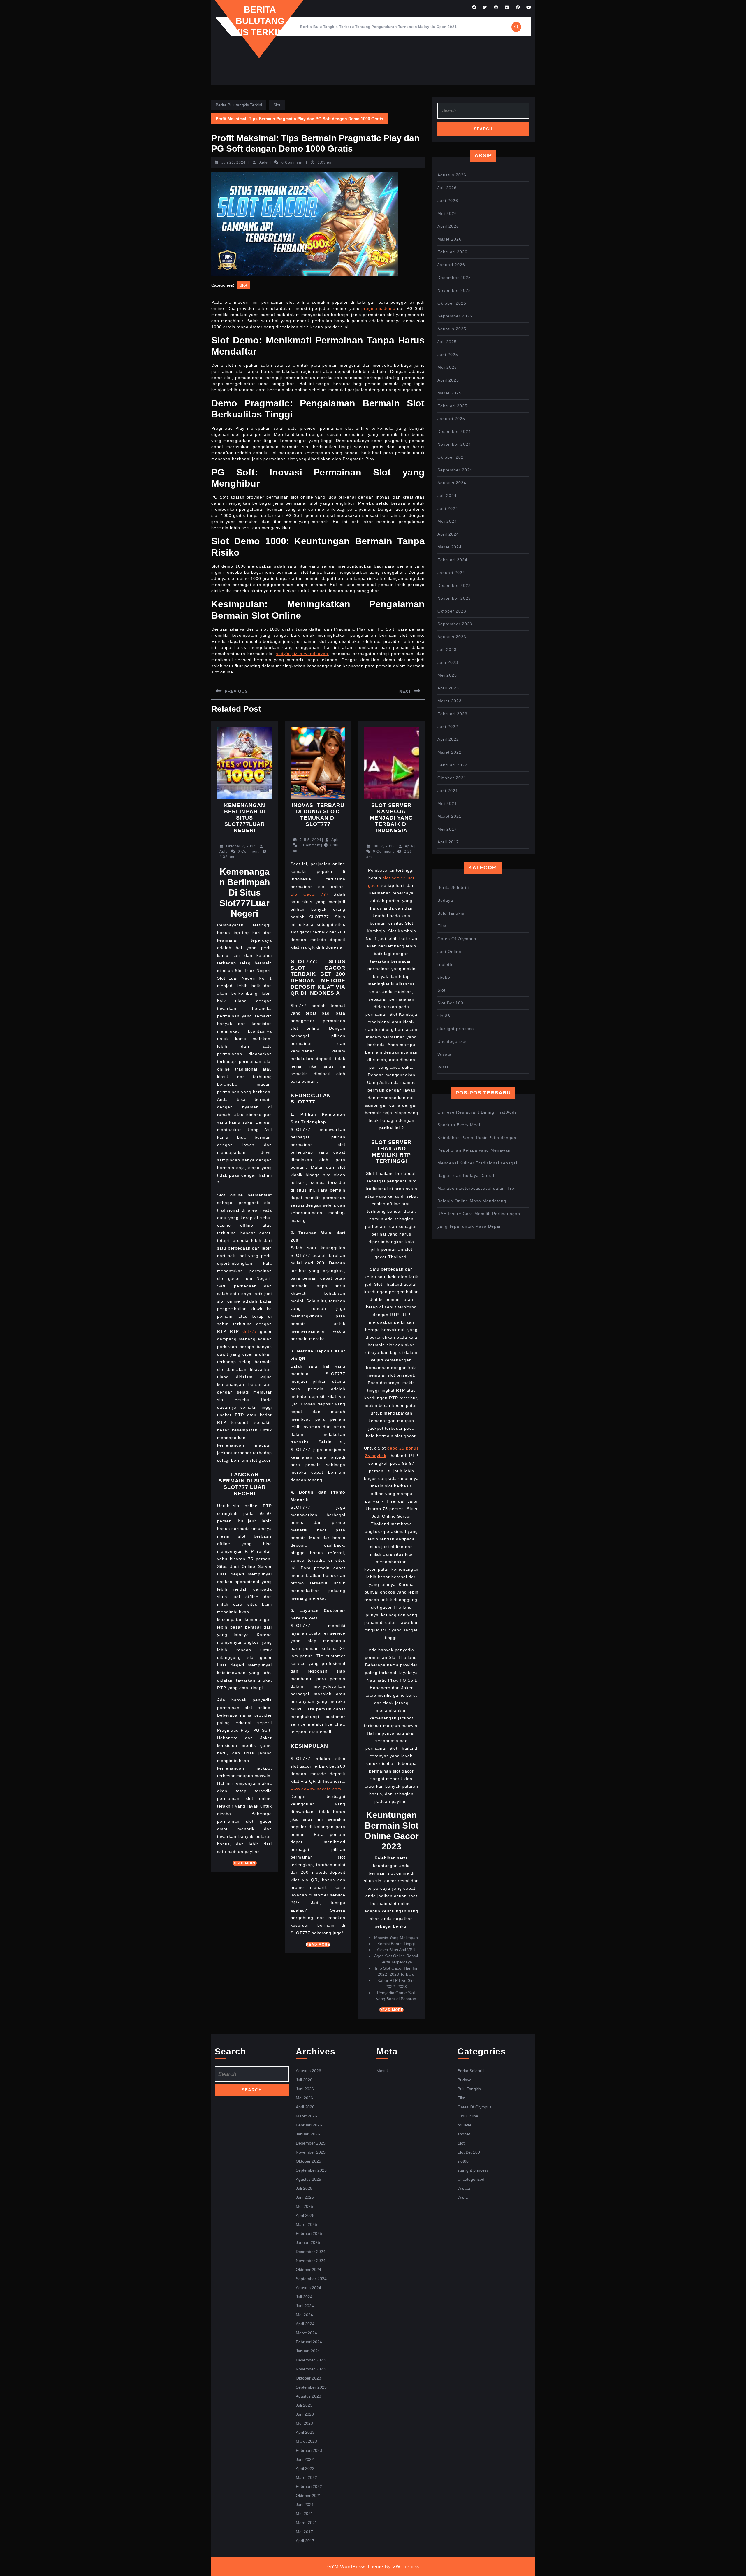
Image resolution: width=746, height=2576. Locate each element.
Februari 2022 (452, 765)
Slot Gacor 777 (310, 894)
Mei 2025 (447, 367)
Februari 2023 (452, 714)
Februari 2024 (452, 560)
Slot (277, 105)
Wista (443, 1067)
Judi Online (449, 952)
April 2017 (448, 842)
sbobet (445, 977)
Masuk (383, 2071)
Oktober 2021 (452, 778)
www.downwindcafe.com (316, 1789)
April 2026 (448, 226)
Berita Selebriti (453, 887)
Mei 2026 (447, 213)
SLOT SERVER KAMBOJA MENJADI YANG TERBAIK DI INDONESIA (391, 818)
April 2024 (448, 534)
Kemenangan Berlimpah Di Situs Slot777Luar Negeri (245, 818)
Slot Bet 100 (450, 1003)
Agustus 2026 (452, 175)
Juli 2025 (447, 342)
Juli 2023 (447, 650)
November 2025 (454, 290)
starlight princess (456, 1029)
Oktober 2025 (452, 303)
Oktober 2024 (452, 457)
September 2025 (455, 316)
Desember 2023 (454, 585)
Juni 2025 (448, 355)
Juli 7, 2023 (384, 846)
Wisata (445, 1054)
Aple (264, 162)
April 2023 (448, 688)
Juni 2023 (448, 662)
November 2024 (454, 444)
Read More (245, 1863)
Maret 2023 (449, 701)
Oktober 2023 (452, 611)
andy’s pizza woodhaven (302, 654)
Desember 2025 (454, 278)
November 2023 (454, 598)
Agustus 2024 (452, 483)
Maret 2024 (449, 547)
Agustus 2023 (452, 637)
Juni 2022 (448, 727)
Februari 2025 (452, 406)
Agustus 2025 (452, 329)
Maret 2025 (449, 393)
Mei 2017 (447, 829)
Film (442, 926)
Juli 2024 (447, 496)
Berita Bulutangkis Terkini (260, 21)
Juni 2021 (448, 791)
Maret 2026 (449, 239)
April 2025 (448, 380)
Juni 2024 (448, 508)
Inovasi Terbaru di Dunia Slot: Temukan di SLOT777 (318, 815)
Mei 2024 (447, 521)
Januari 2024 (451, 573)
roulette (446, 964)
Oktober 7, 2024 (241, 846)
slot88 (444, 1016)
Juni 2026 (448, 201)
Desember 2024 (454, 431)
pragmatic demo (379, 308)
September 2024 (455, 470)
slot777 (249, 1331)
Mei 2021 (447, 803)
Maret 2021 (449, 816)
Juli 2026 (447, 188)
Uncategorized (453, 1041)
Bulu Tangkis (451, 913)
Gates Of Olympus (457, 939)
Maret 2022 (449, 752)
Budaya (445, 900)
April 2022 (448, 739)
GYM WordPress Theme (355, 2567)
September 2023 (455, 624)
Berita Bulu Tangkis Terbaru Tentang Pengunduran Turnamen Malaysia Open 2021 (379, 27)
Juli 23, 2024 (234, 162)
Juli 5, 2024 (310, 840)
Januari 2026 (451, 265)
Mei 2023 (447, 675)
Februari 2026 (452, 252)
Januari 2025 (451, 419)
